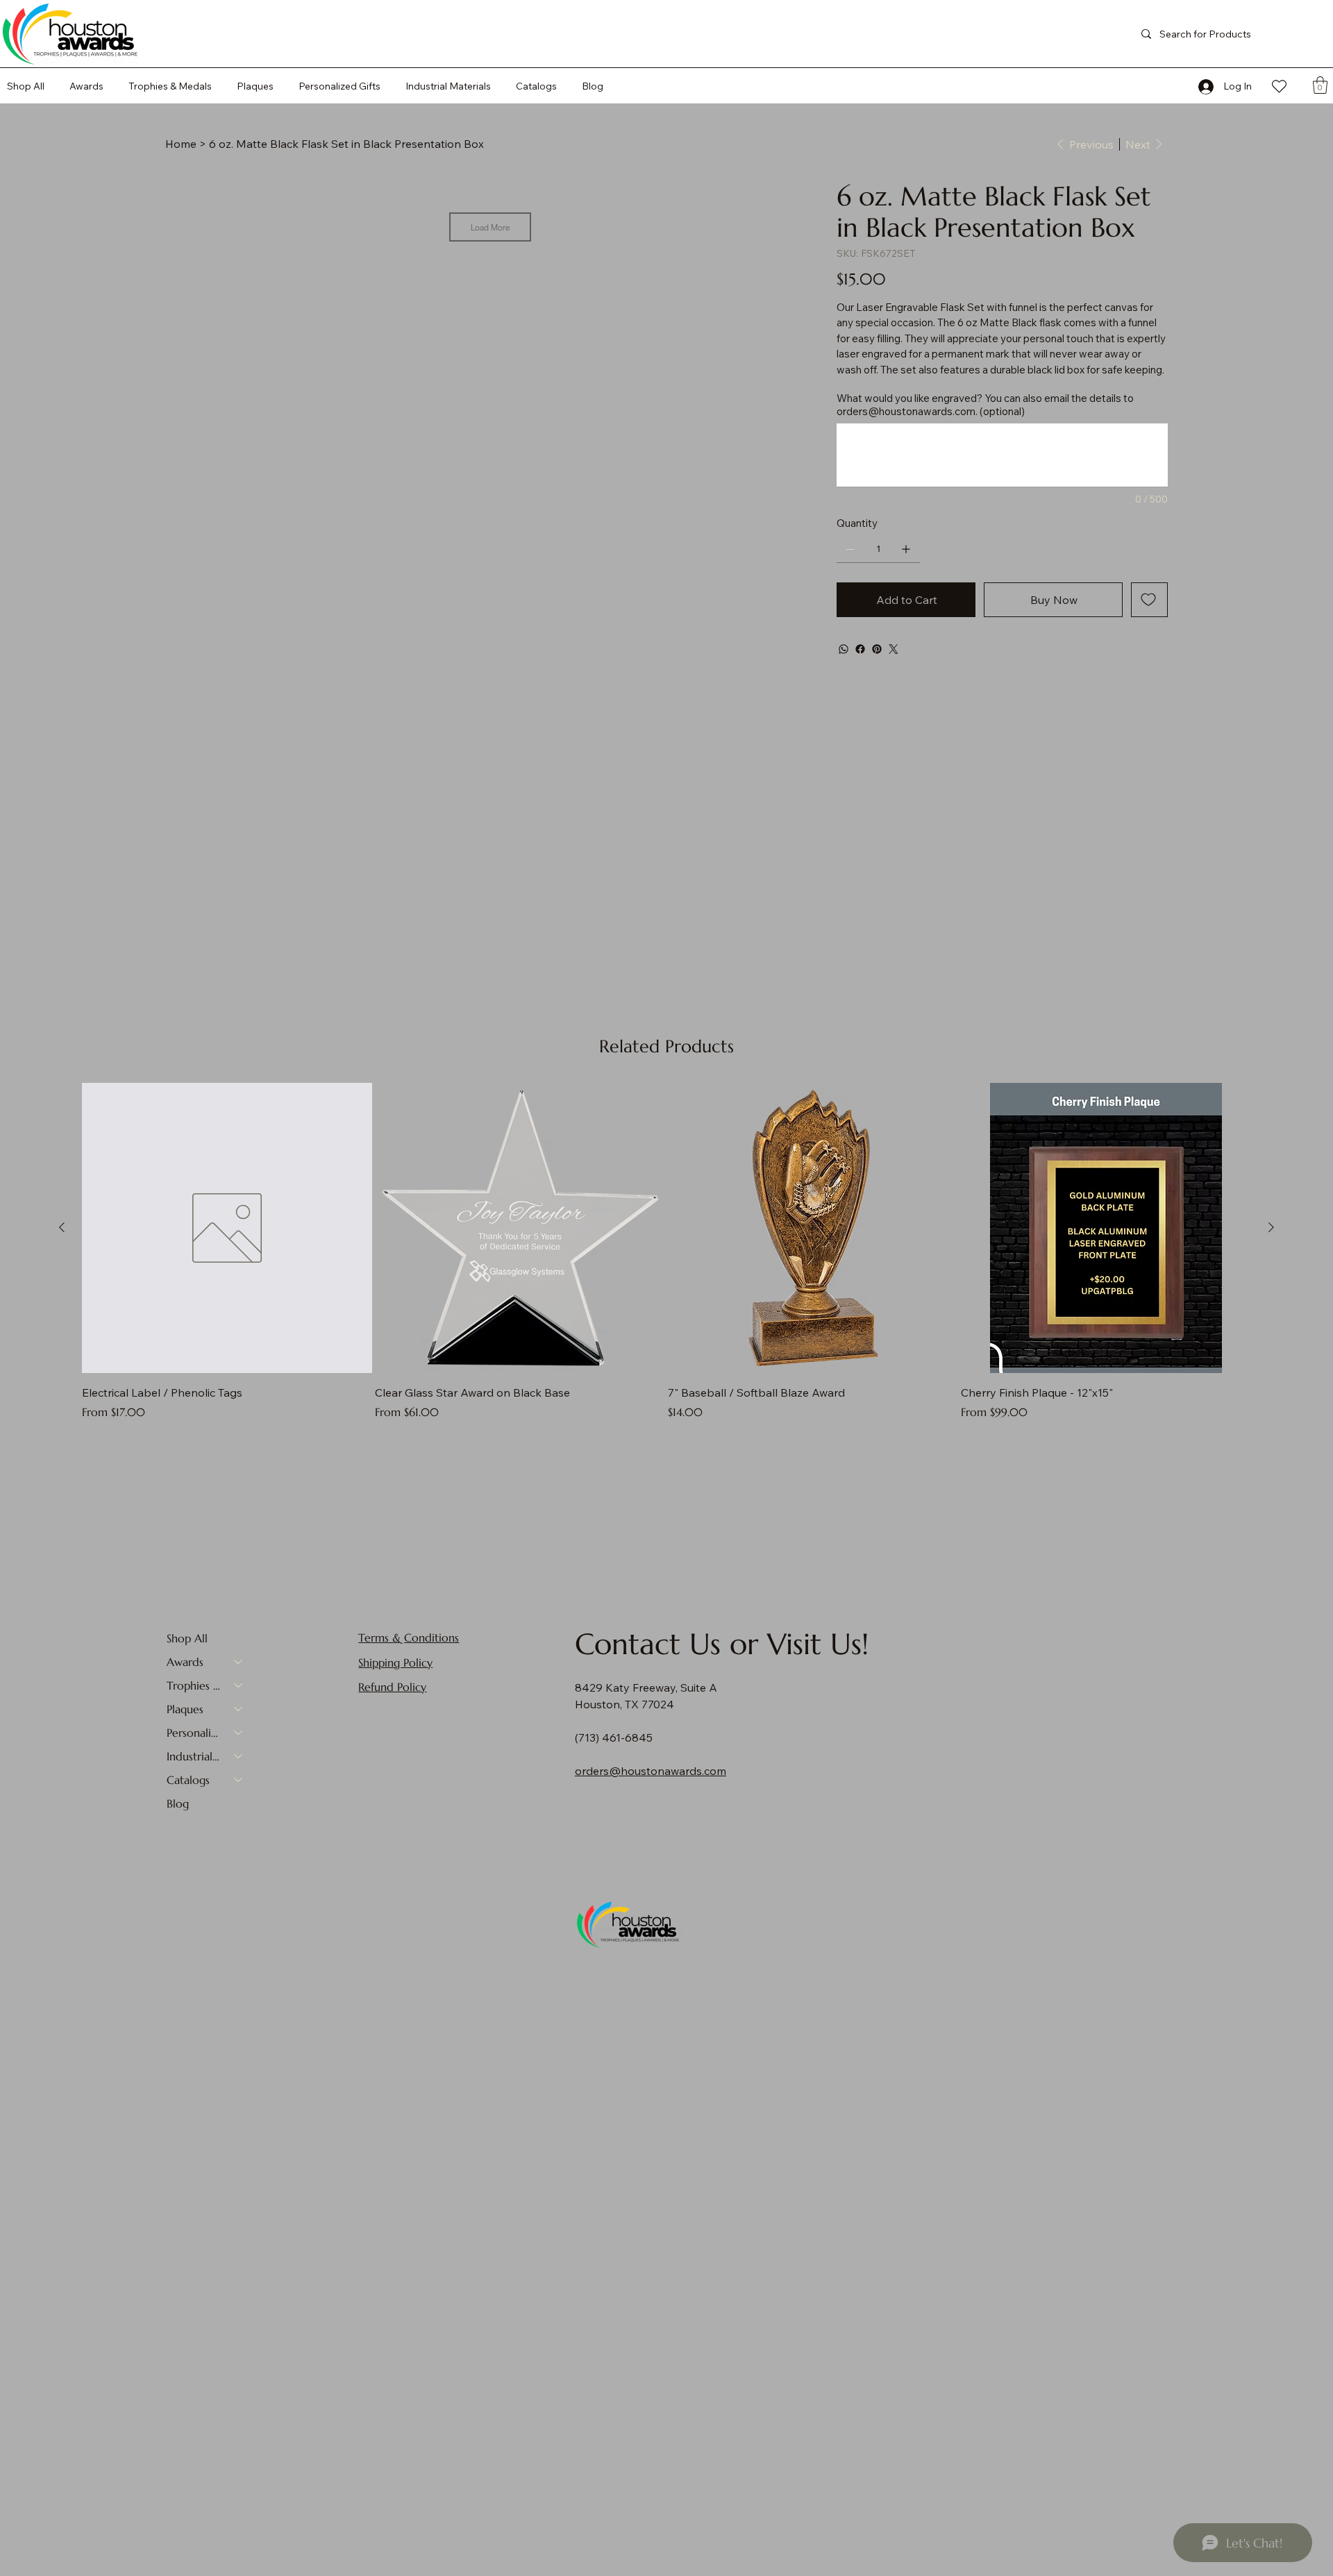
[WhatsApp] (844, 649)
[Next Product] (1271, 1227)
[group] (666, 1252)
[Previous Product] (62, 1227)
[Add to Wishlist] (1149, 600)
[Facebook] (860, 649)
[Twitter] (894, 649)
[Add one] (906, 549)
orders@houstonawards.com (906, 411)
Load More (490, 227)
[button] (536, 86)
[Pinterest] (877, 649)
